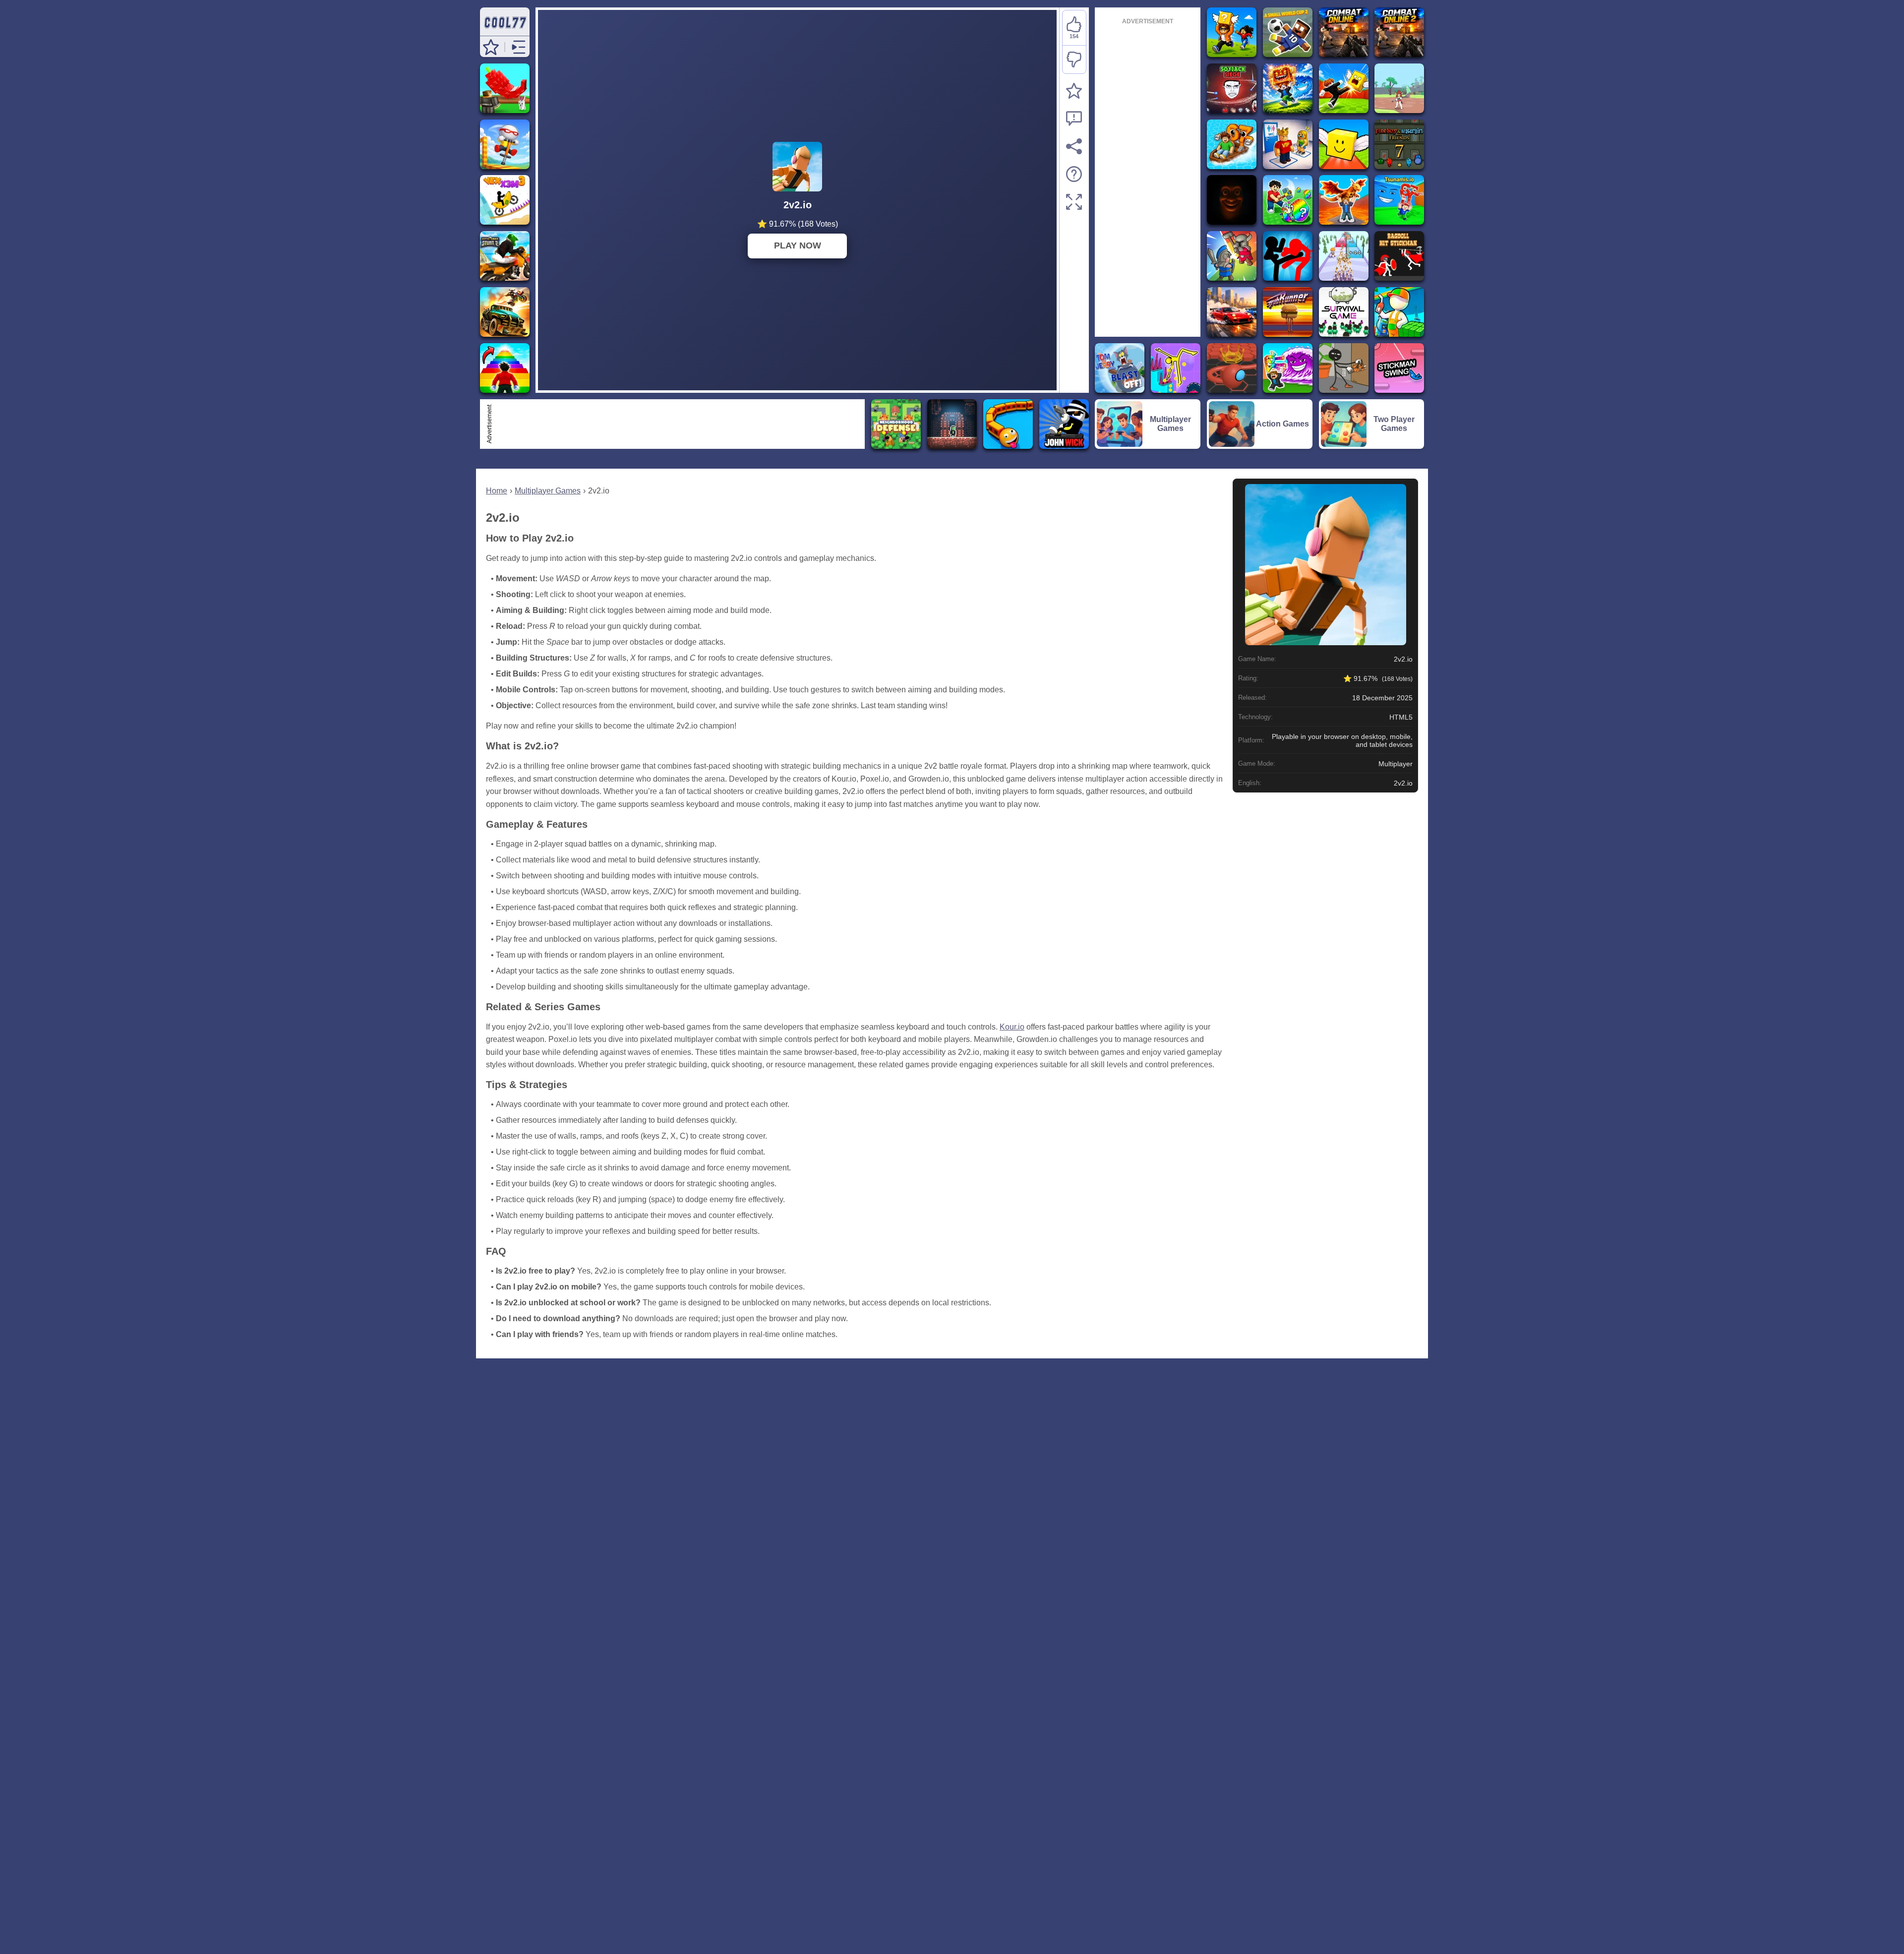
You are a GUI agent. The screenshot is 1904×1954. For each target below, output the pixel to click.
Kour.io (1012, 1027)
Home (497, 491)
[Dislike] (1074, 60)
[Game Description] (1074, 174)
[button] (491, 47)
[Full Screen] (1074, 202)
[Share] (1074, 146)
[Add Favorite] (1074, 91)
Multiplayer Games (548, 491)
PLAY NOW (798, 245)
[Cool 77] (505, 31)
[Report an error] (1074, 119)
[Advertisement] (678, 424)
